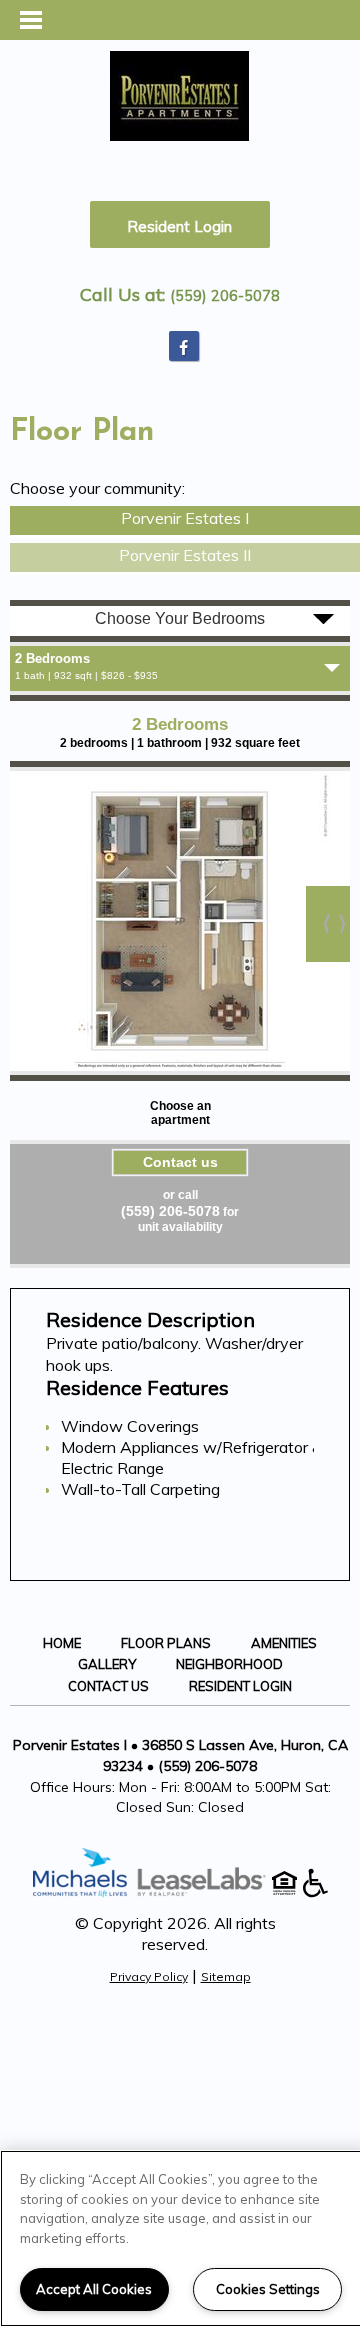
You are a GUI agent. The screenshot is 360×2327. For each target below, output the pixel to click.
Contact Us (108, 1686)
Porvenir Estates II (185, 555)
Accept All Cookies (94, 2289)
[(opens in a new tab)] (212, 1892)
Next (328, 924)
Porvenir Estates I (185, 518)
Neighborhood (229, 1664)
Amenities (284, 1643)
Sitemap (226, 1976)
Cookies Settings (268, 2289)
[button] (184, 346)
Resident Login (179, 226)
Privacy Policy (149, 1976)
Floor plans (166, 1643)
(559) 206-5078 (225, 296)
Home (62, 1643)
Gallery (107, 1664)
